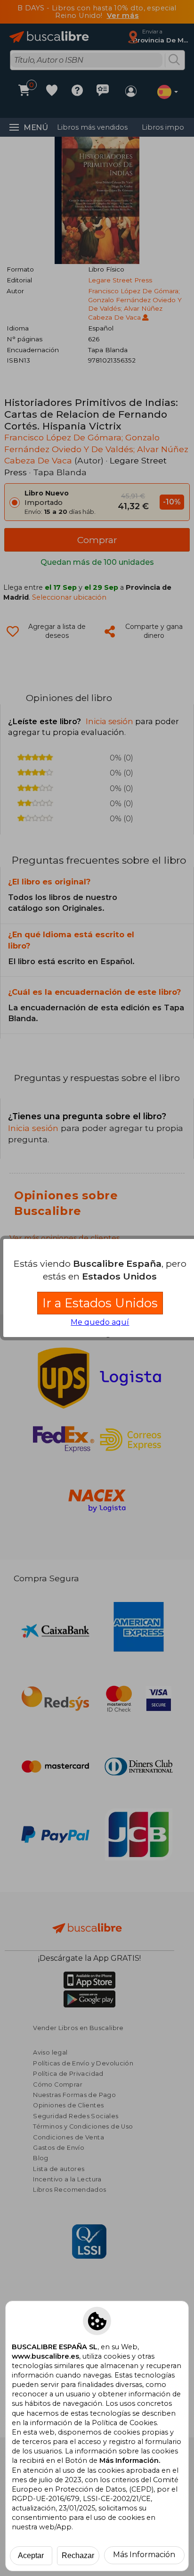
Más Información (144, 2555)
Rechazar (78, 2555)
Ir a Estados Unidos (100, 1303)
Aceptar (31, 2555)
